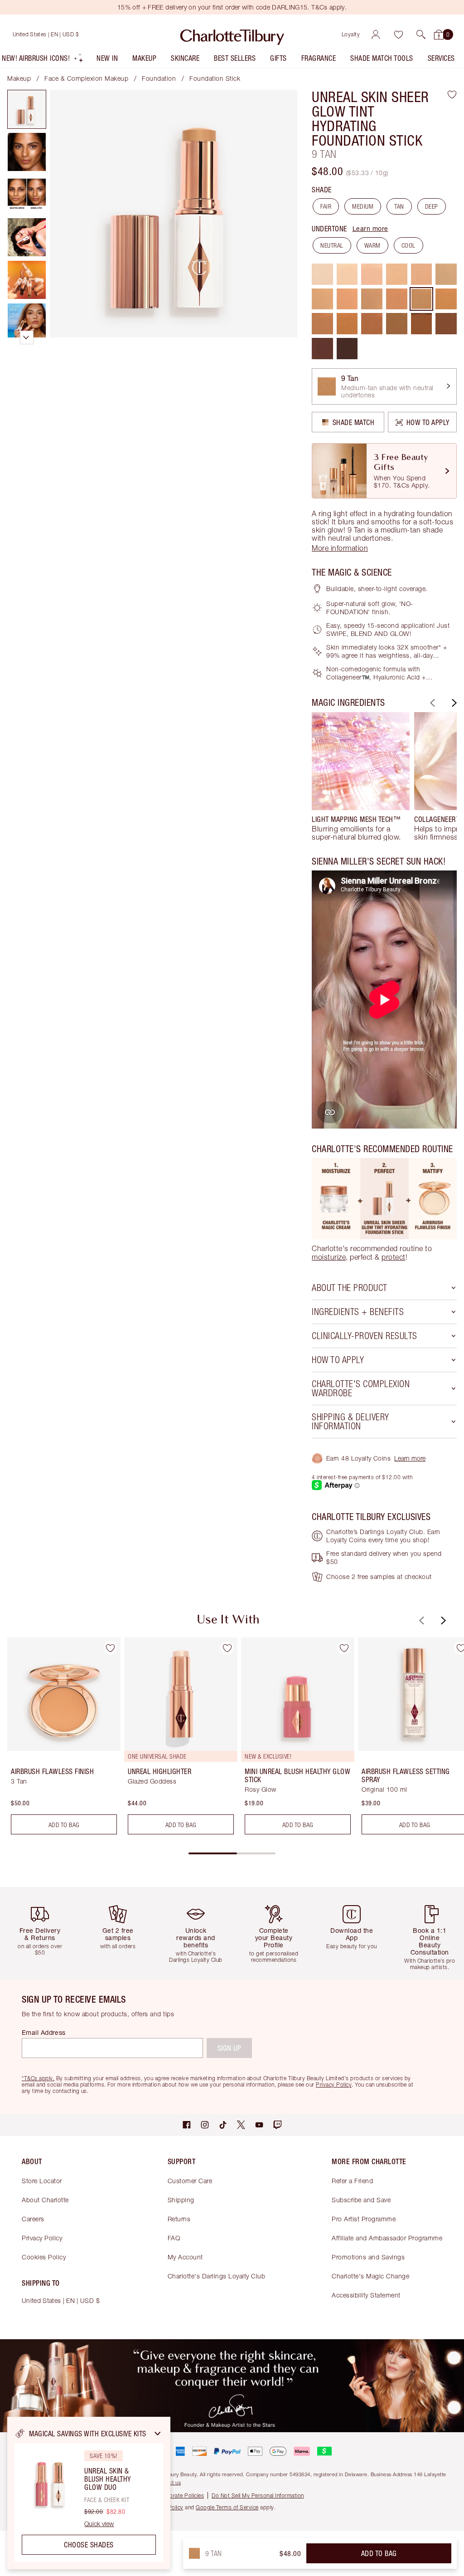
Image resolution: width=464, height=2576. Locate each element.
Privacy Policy (42, 2238)
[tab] (27, 109)
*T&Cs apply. (38, 2078)
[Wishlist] (398, 34)
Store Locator (42, 2181)
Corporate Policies (180, 2495)
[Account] (376, 34)
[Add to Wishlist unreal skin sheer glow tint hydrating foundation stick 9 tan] (452, 94)
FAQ (174, 2238)
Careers (33, 2219)
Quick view (99, 2524)
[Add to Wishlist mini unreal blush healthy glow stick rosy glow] (344, 1648)
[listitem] (43, 60)
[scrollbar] (232, 1853)
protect (394, 1257)
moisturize (329, 1257)
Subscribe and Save (361, 2200)
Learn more (370, 228)
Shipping (181, 2200)
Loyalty (351, 34)
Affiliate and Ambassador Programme (387, 2238)
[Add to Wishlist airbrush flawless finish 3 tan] (110, 1648)
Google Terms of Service (227, 2507)
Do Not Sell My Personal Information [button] (258, 2495)
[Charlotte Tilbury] (232, 34)
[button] (421, 34)
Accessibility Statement (366, 2295)
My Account (185, 2257)
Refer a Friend (352, 2181)
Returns (179, 2219)
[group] (361, 777)
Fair (326, 206)
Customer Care (190, 2181)
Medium (363, 206)
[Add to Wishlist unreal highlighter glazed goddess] (227, 1648)
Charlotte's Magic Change (370, 2276)
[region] (89, 2493)
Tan (399, 206)
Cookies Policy (44, 2257)
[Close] (158, 2434)
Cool (408, 245)
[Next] (453, 703)
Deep (432, 206)
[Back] (431, 703)
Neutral (332, 245)
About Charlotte (45, 2200)
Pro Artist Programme (364, 2219)
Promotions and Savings (368, 2257)
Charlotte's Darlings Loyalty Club (217, 2276)
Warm (372, 245)
